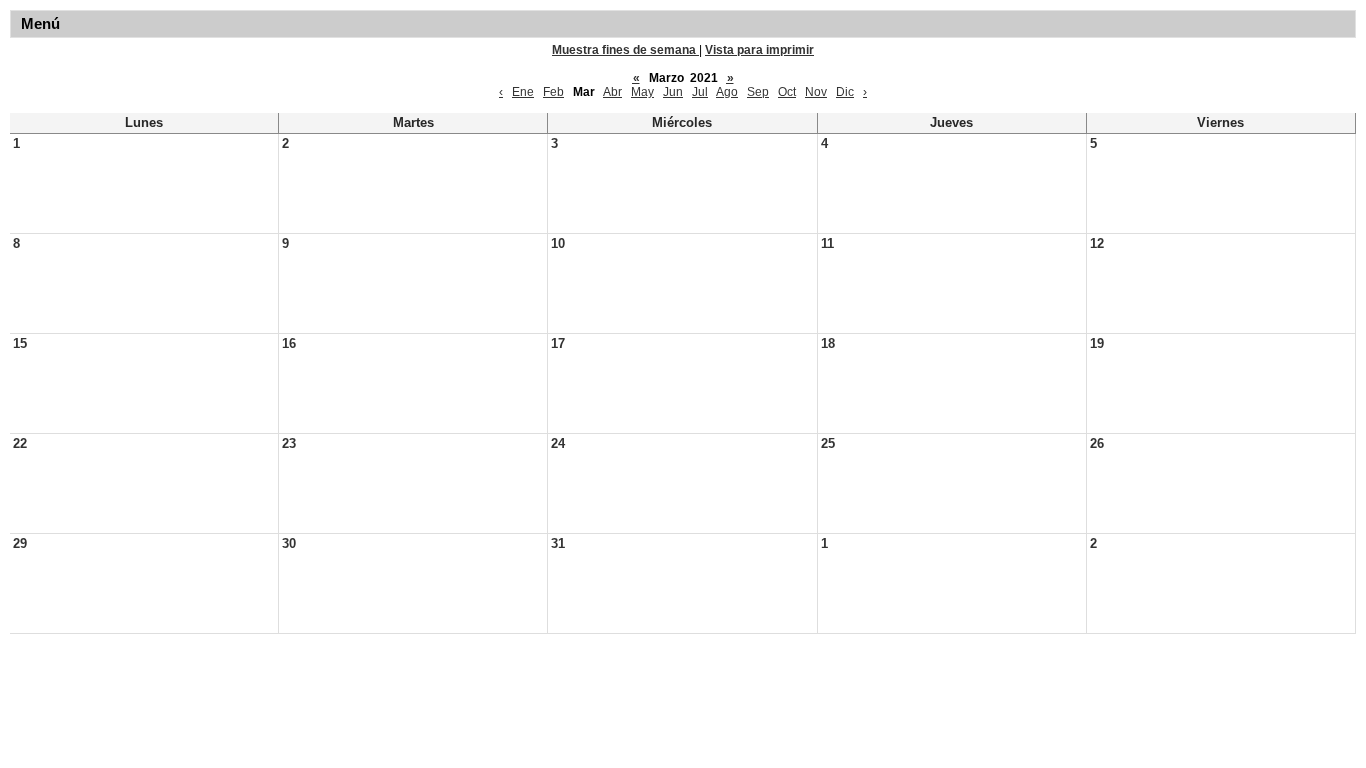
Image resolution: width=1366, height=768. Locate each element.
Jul (700, 92)
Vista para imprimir (759, 50)
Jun (673, 92)
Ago (727, 92)
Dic (845, 92)
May (642, 92)
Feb (553, 92)
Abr (612, 92)
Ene (523, 92)
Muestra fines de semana (625, 50)
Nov (816, 92)
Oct (787, 92)
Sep (758, 92)
